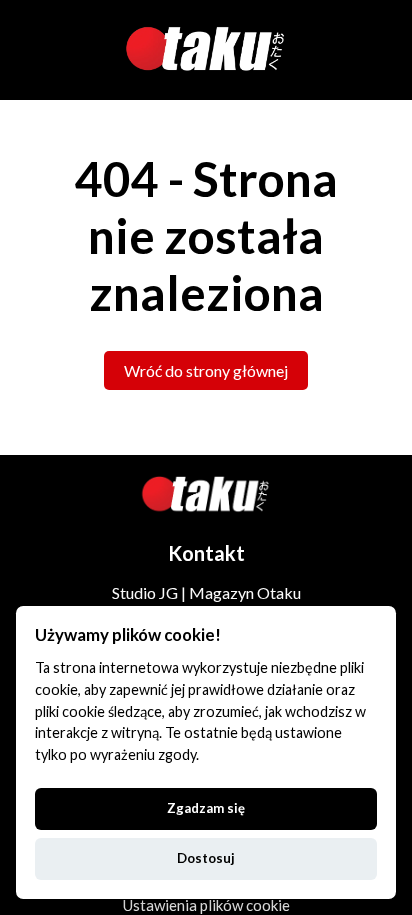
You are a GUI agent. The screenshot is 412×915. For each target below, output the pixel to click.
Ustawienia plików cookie (206, 905)
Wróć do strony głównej (206, 370)
